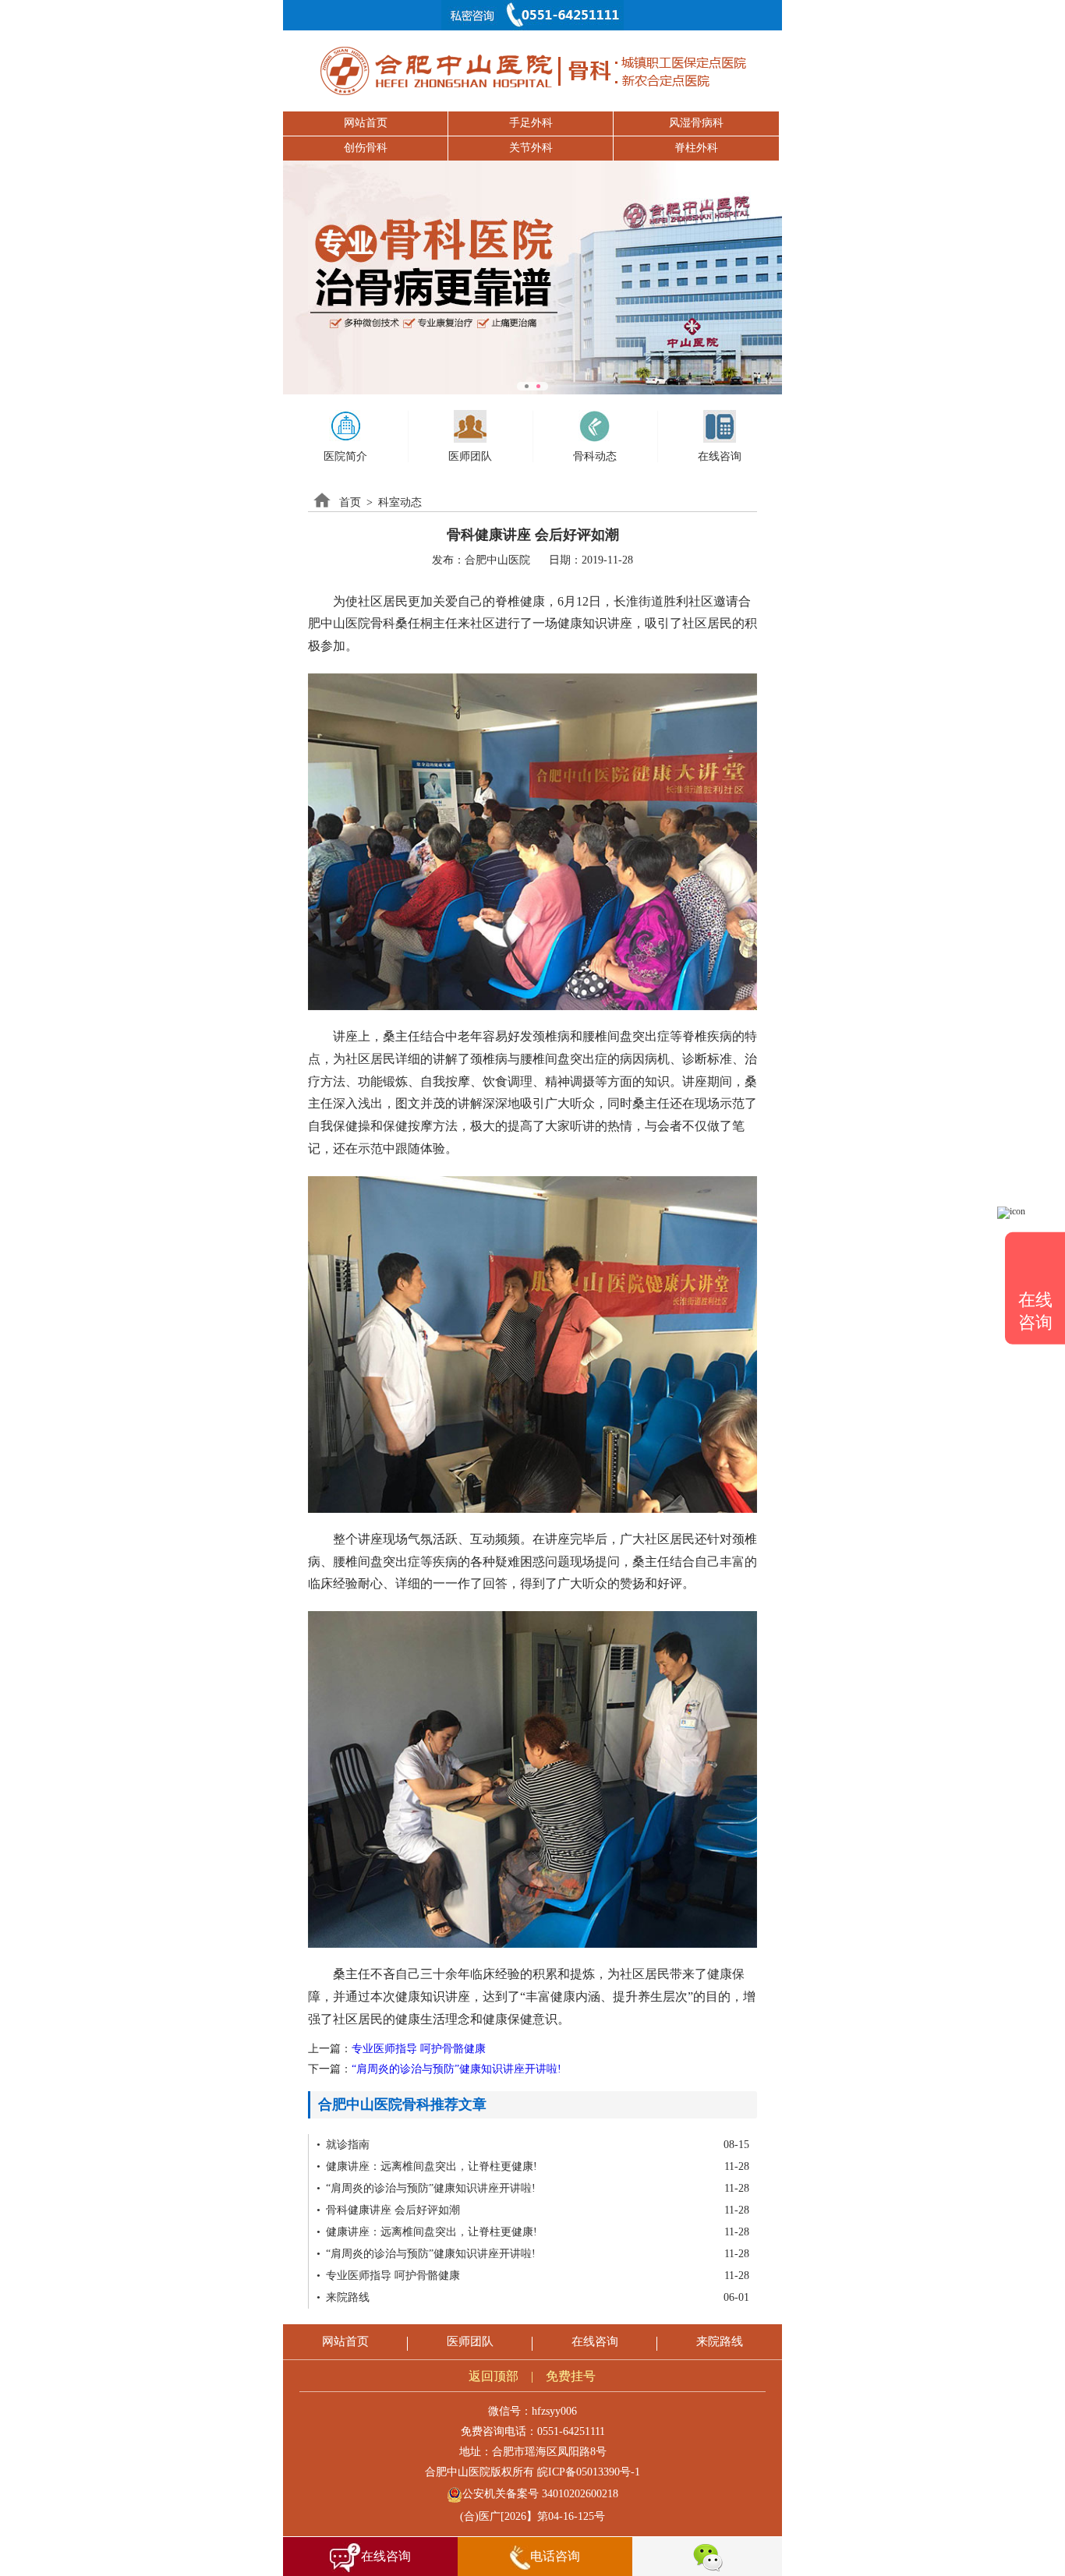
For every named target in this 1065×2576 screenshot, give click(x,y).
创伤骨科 (366, 148)
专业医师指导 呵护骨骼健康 (419, 2049)
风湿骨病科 (696, 123)
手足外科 (531, 123)
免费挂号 (571, 2376)
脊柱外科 (696, 148)
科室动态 (400, 502)
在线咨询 (595, 2341)
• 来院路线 (343, 2297)
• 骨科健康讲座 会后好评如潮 (388, 2210)
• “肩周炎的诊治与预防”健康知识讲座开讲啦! (426, 2188)
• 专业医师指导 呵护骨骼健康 (388, 2276)
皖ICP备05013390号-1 (589, 2472)
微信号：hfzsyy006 (532, 2411)
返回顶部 (494, 2376)
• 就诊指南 (343, 2145)
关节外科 (531, 148)
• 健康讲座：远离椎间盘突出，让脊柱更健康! (427, 2166)
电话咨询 (555, 2556)
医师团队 (470, 2341)
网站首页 (366, 123)
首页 (350, 502)
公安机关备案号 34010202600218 (540, 2494)
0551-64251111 (571, 2431)
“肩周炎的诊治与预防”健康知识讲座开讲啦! (456, 2069)
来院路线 (720, 2341)
